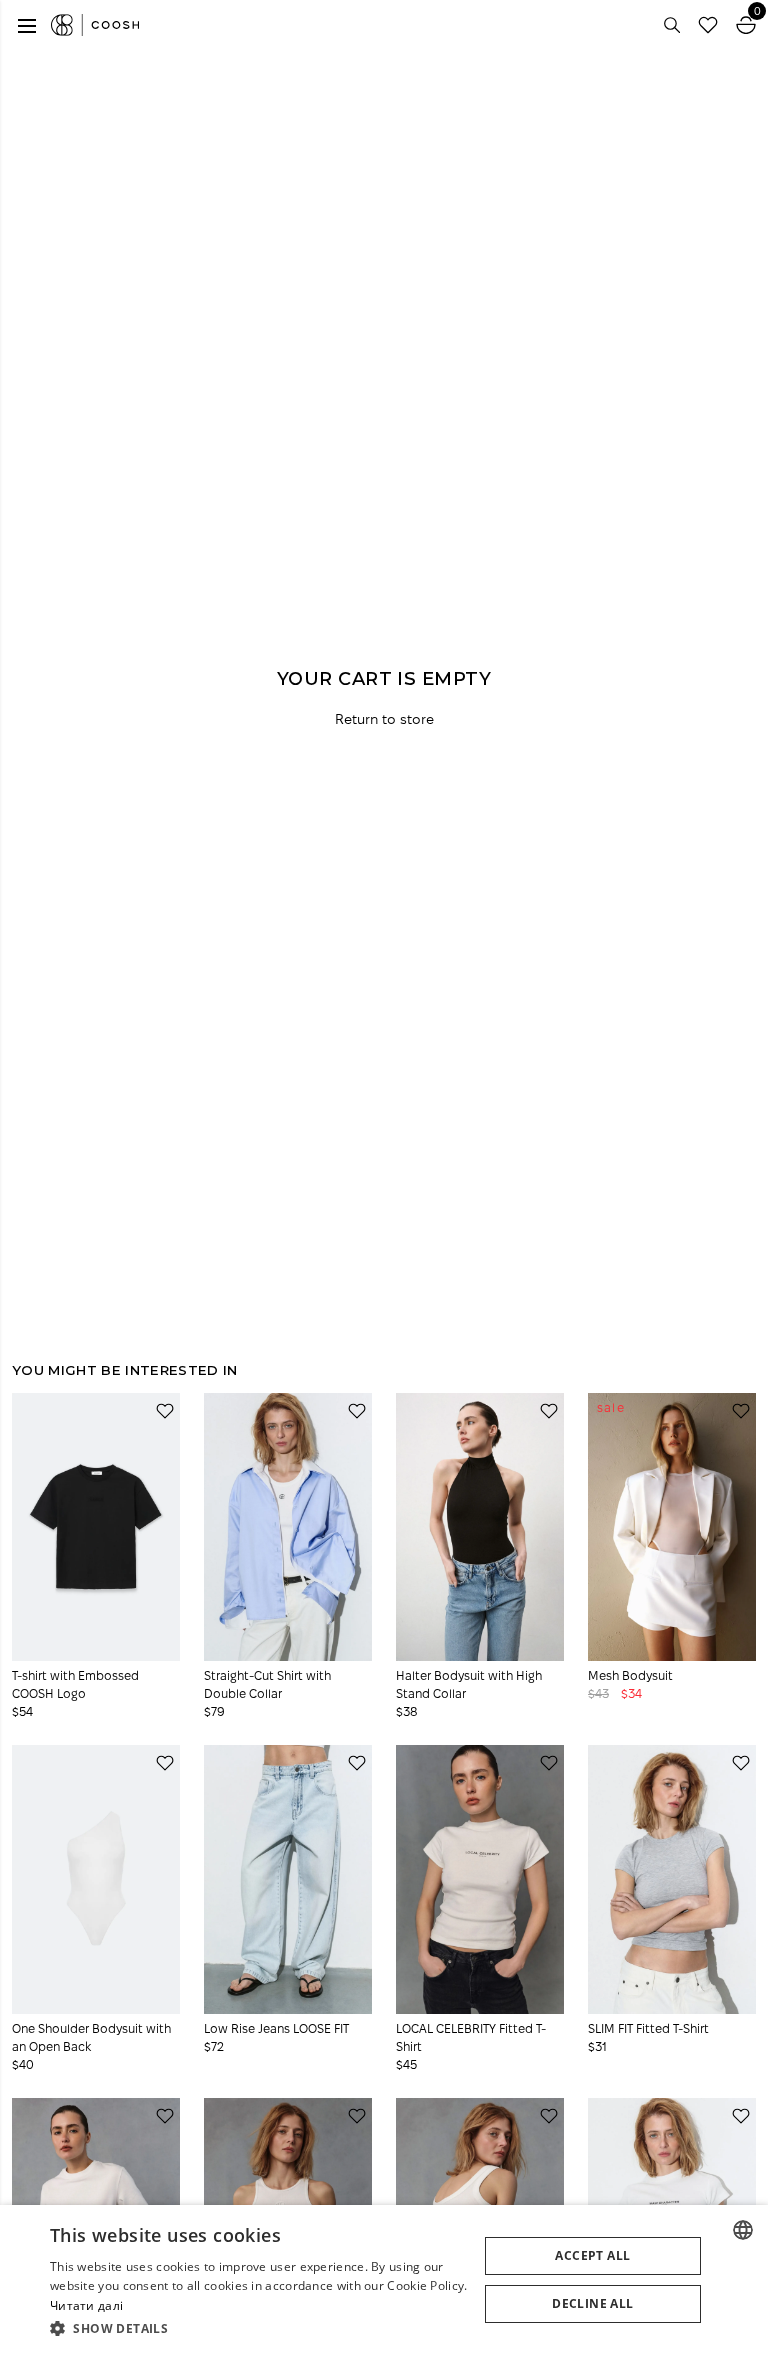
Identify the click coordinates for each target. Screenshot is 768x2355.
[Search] (672, 25)
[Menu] (27, 25)
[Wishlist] (708, 25)
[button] (264, 2328)
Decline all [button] (592, 2303)
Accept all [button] (592, 2255)
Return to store (384, 719)
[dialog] (384, 2280)
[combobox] (743, 2230)
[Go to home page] (95, 25)
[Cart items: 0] (746, 25)
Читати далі (86, 2305)
